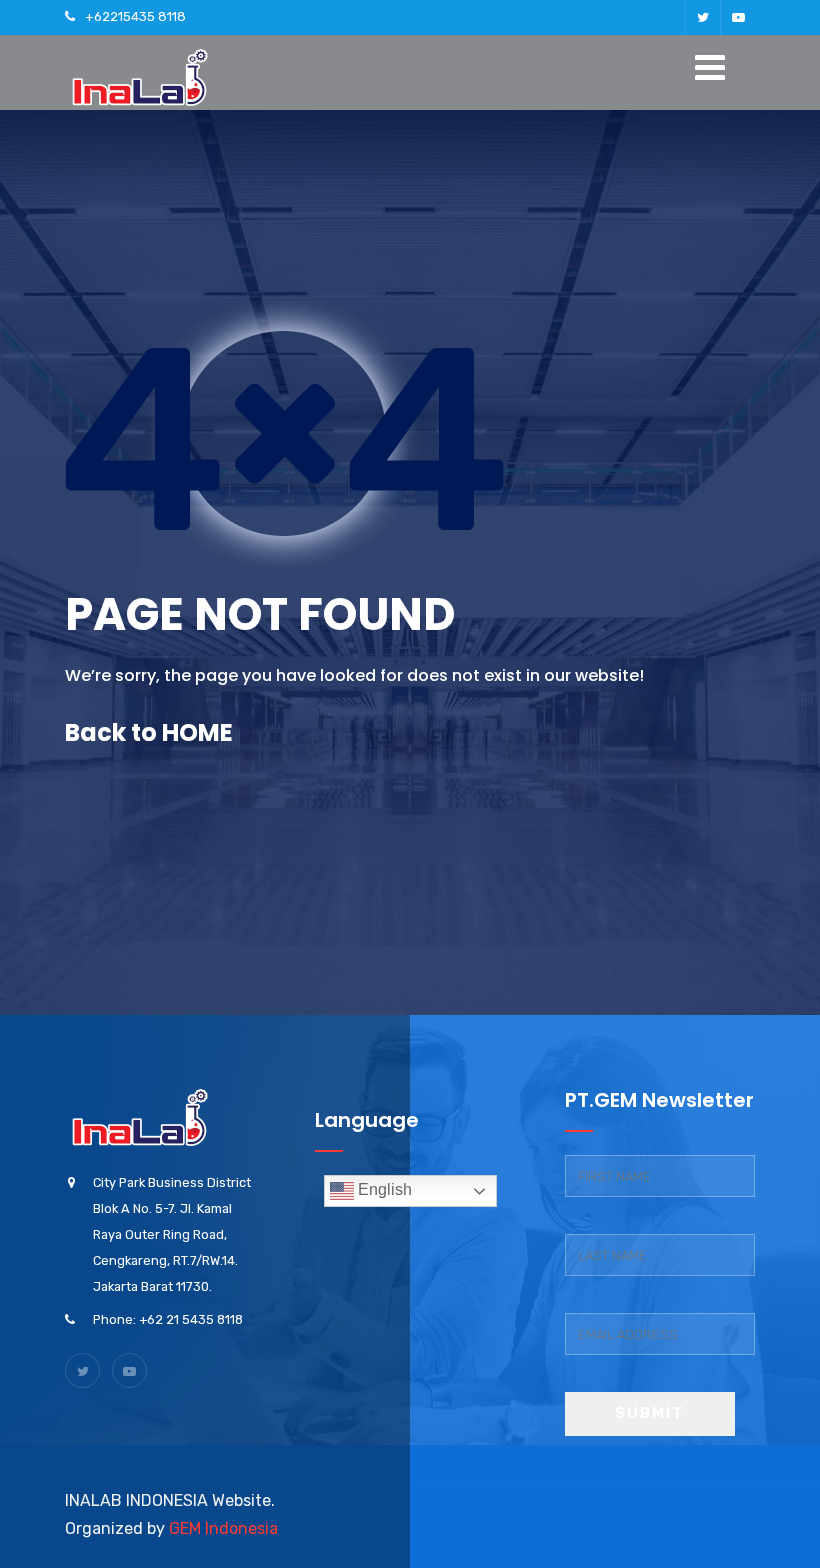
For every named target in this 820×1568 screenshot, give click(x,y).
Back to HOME (149, 732)
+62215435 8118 (135, 16)
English (383, 1189)
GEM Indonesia (223, 1528)
